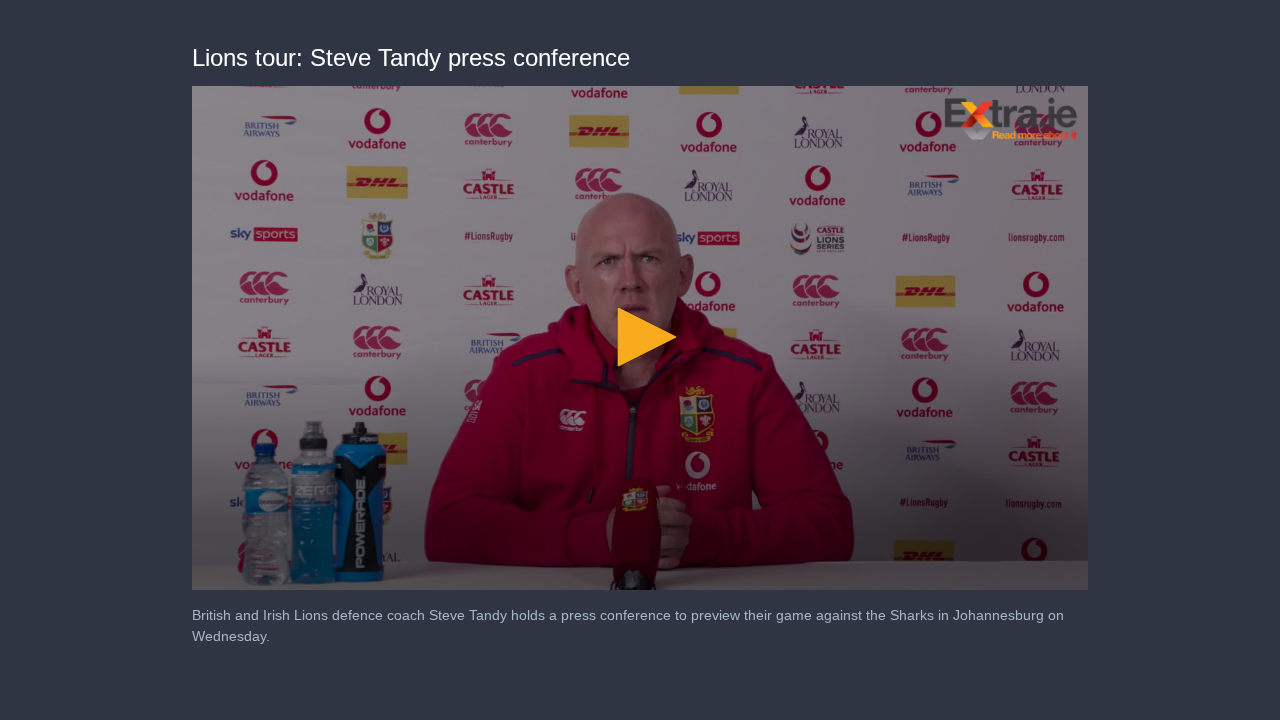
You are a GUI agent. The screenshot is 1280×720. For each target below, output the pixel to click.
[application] (640, 338)
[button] (640, 337)
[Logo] (1011, 118)
